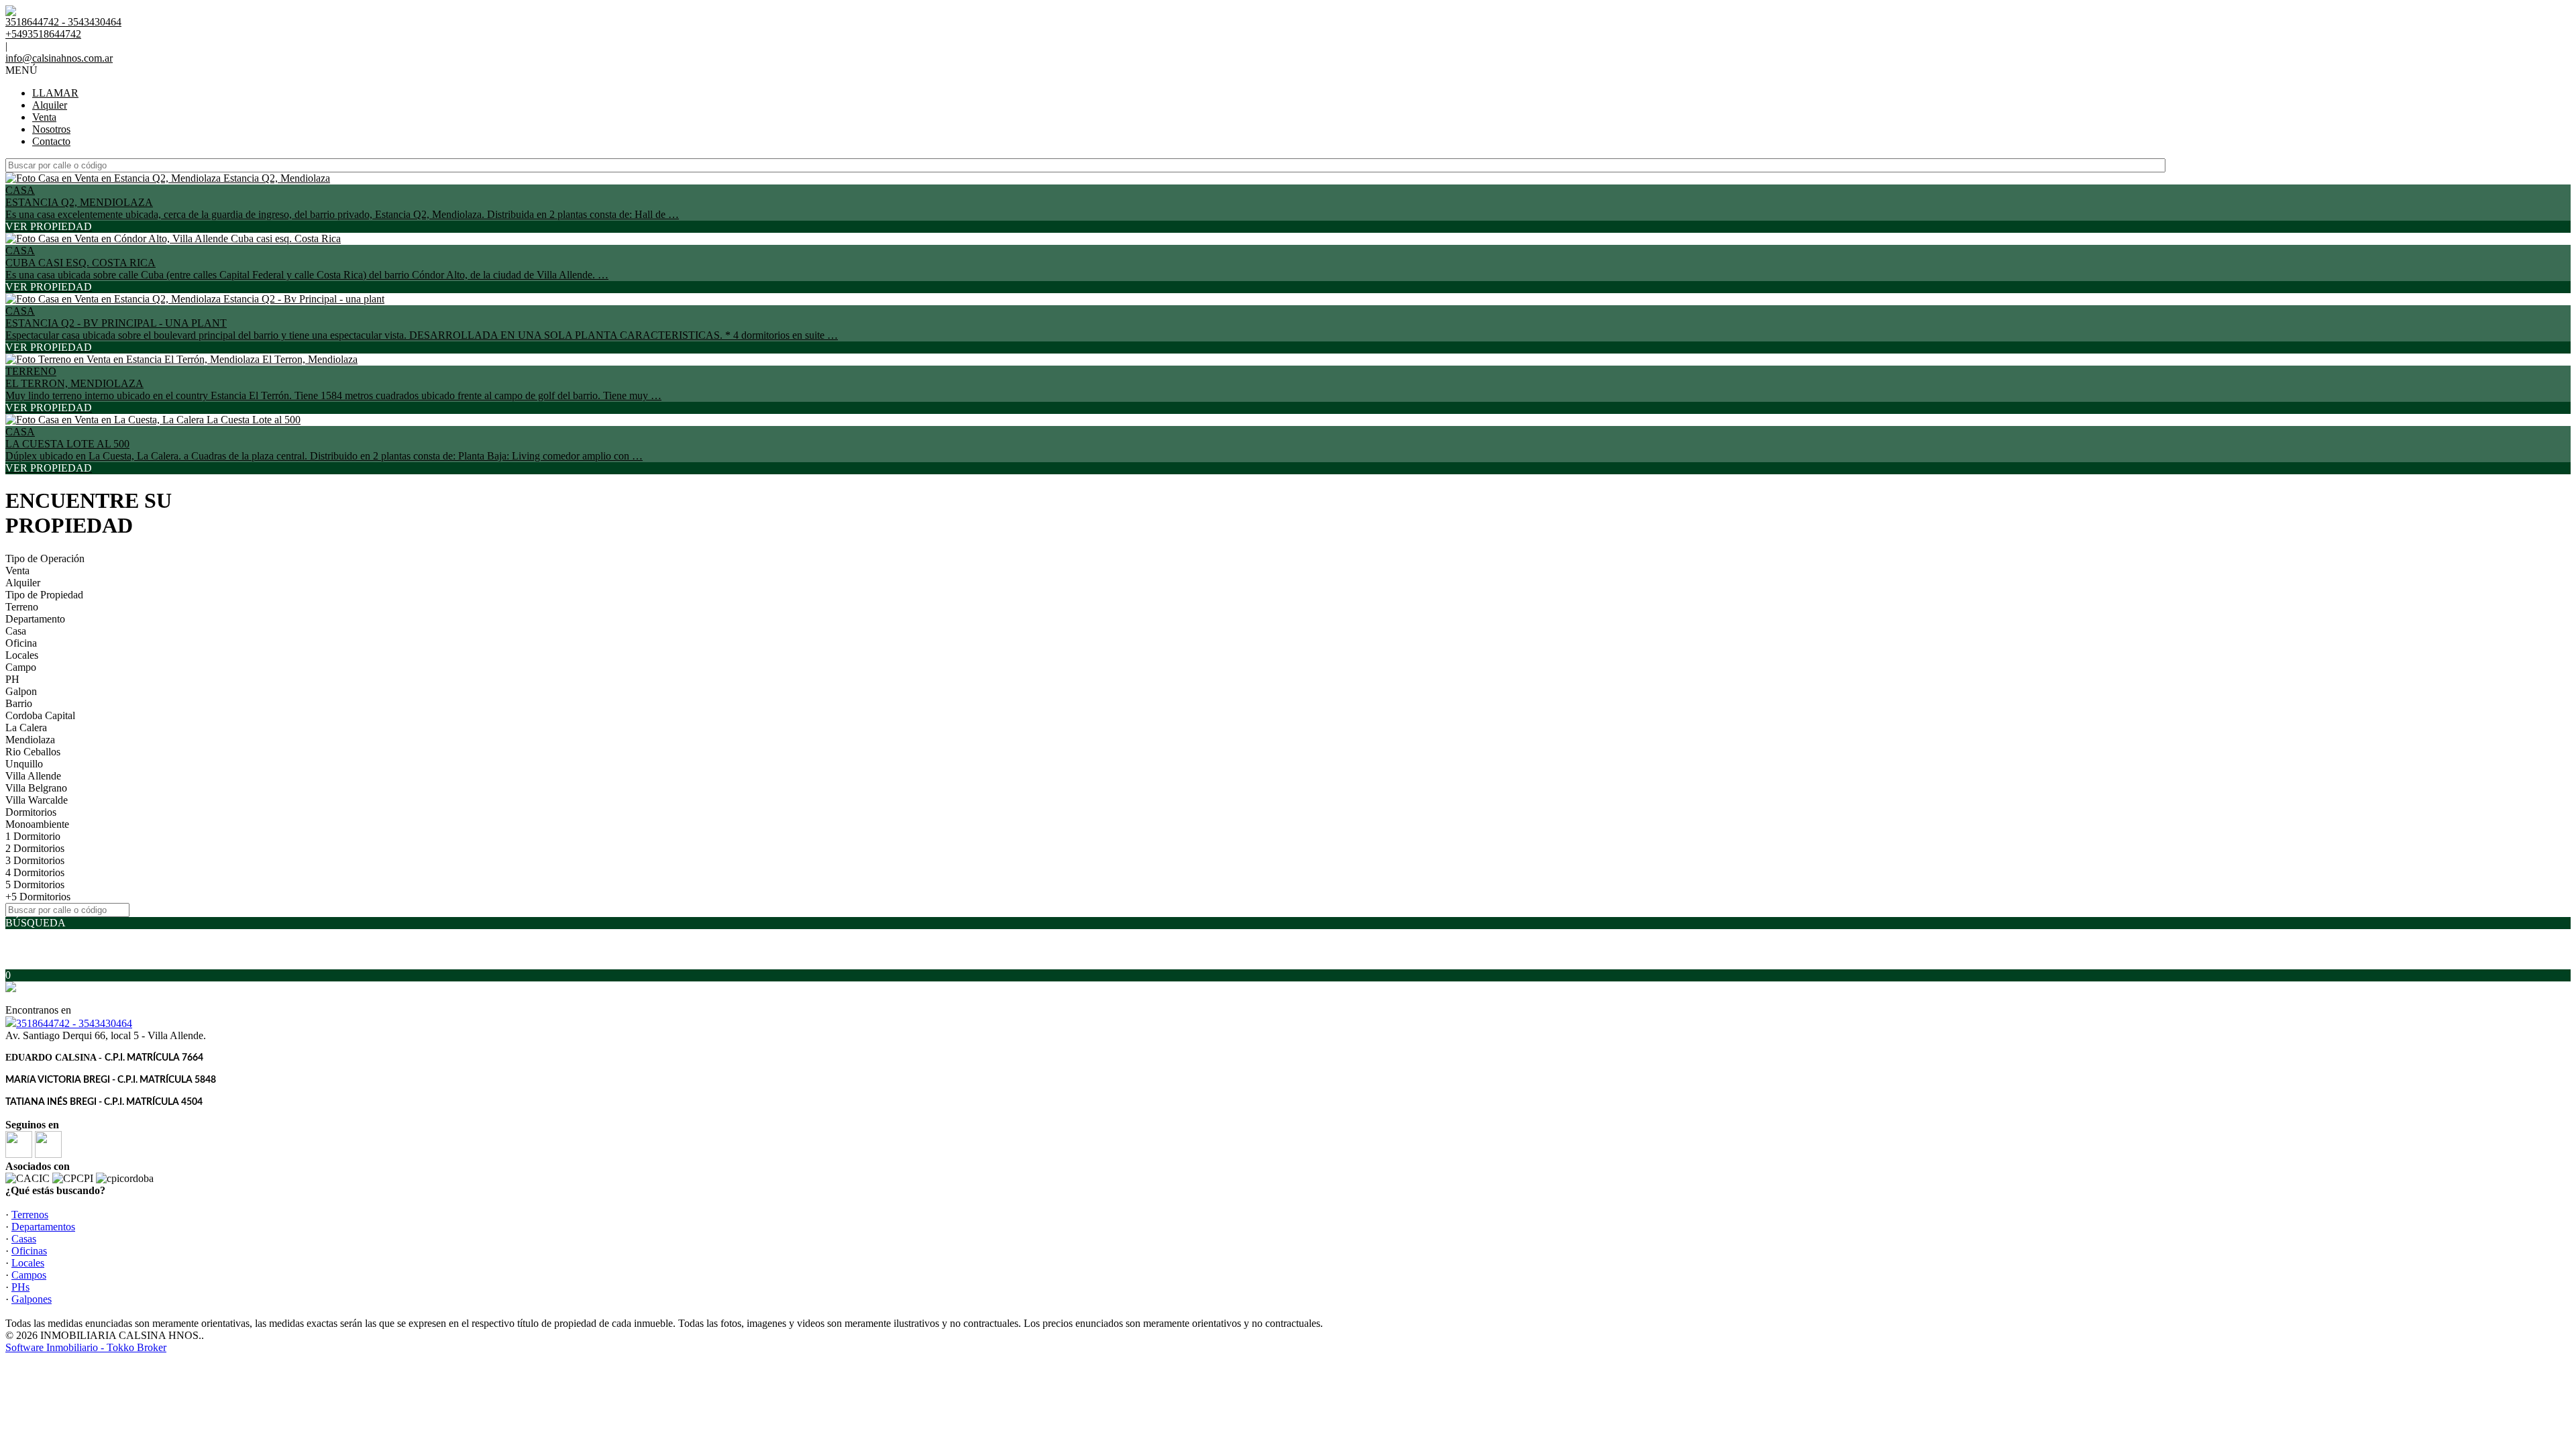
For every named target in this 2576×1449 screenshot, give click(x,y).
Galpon (21, 691)
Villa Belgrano (36, 788)
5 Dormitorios (35, 884)
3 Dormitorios (35, 860)
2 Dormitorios (35, 848)
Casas (24, 1239)
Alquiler (50, 105)
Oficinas (29, 1251)
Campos (29, 1275)
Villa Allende (33, 776)
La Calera (26, 728)
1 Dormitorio (33, 836)
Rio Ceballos (33, 752)
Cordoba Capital (40, 715)
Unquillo (24, 764)
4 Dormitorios (35, 872)
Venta (44, 117)
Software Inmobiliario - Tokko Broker (86, 1347)
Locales (22, 655)
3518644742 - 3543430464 (74, 1023)
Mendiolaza (30, 740)
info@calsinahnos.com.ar (59, 58)
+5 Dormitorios (38, 897)
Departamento (35, 619)
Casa (16, 631)
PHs (20, 1287)
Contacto (51, 141)
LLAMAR (55, 93)
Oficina (21, 643)
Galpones (32, 1299)
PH (12, 679)
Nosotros (51, 129)
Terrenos (30, 1215)
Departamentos (43, 1227)
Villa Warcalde (37, 800)
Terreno (22, 607)
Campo (21, 667)
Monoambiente (37, 824)
